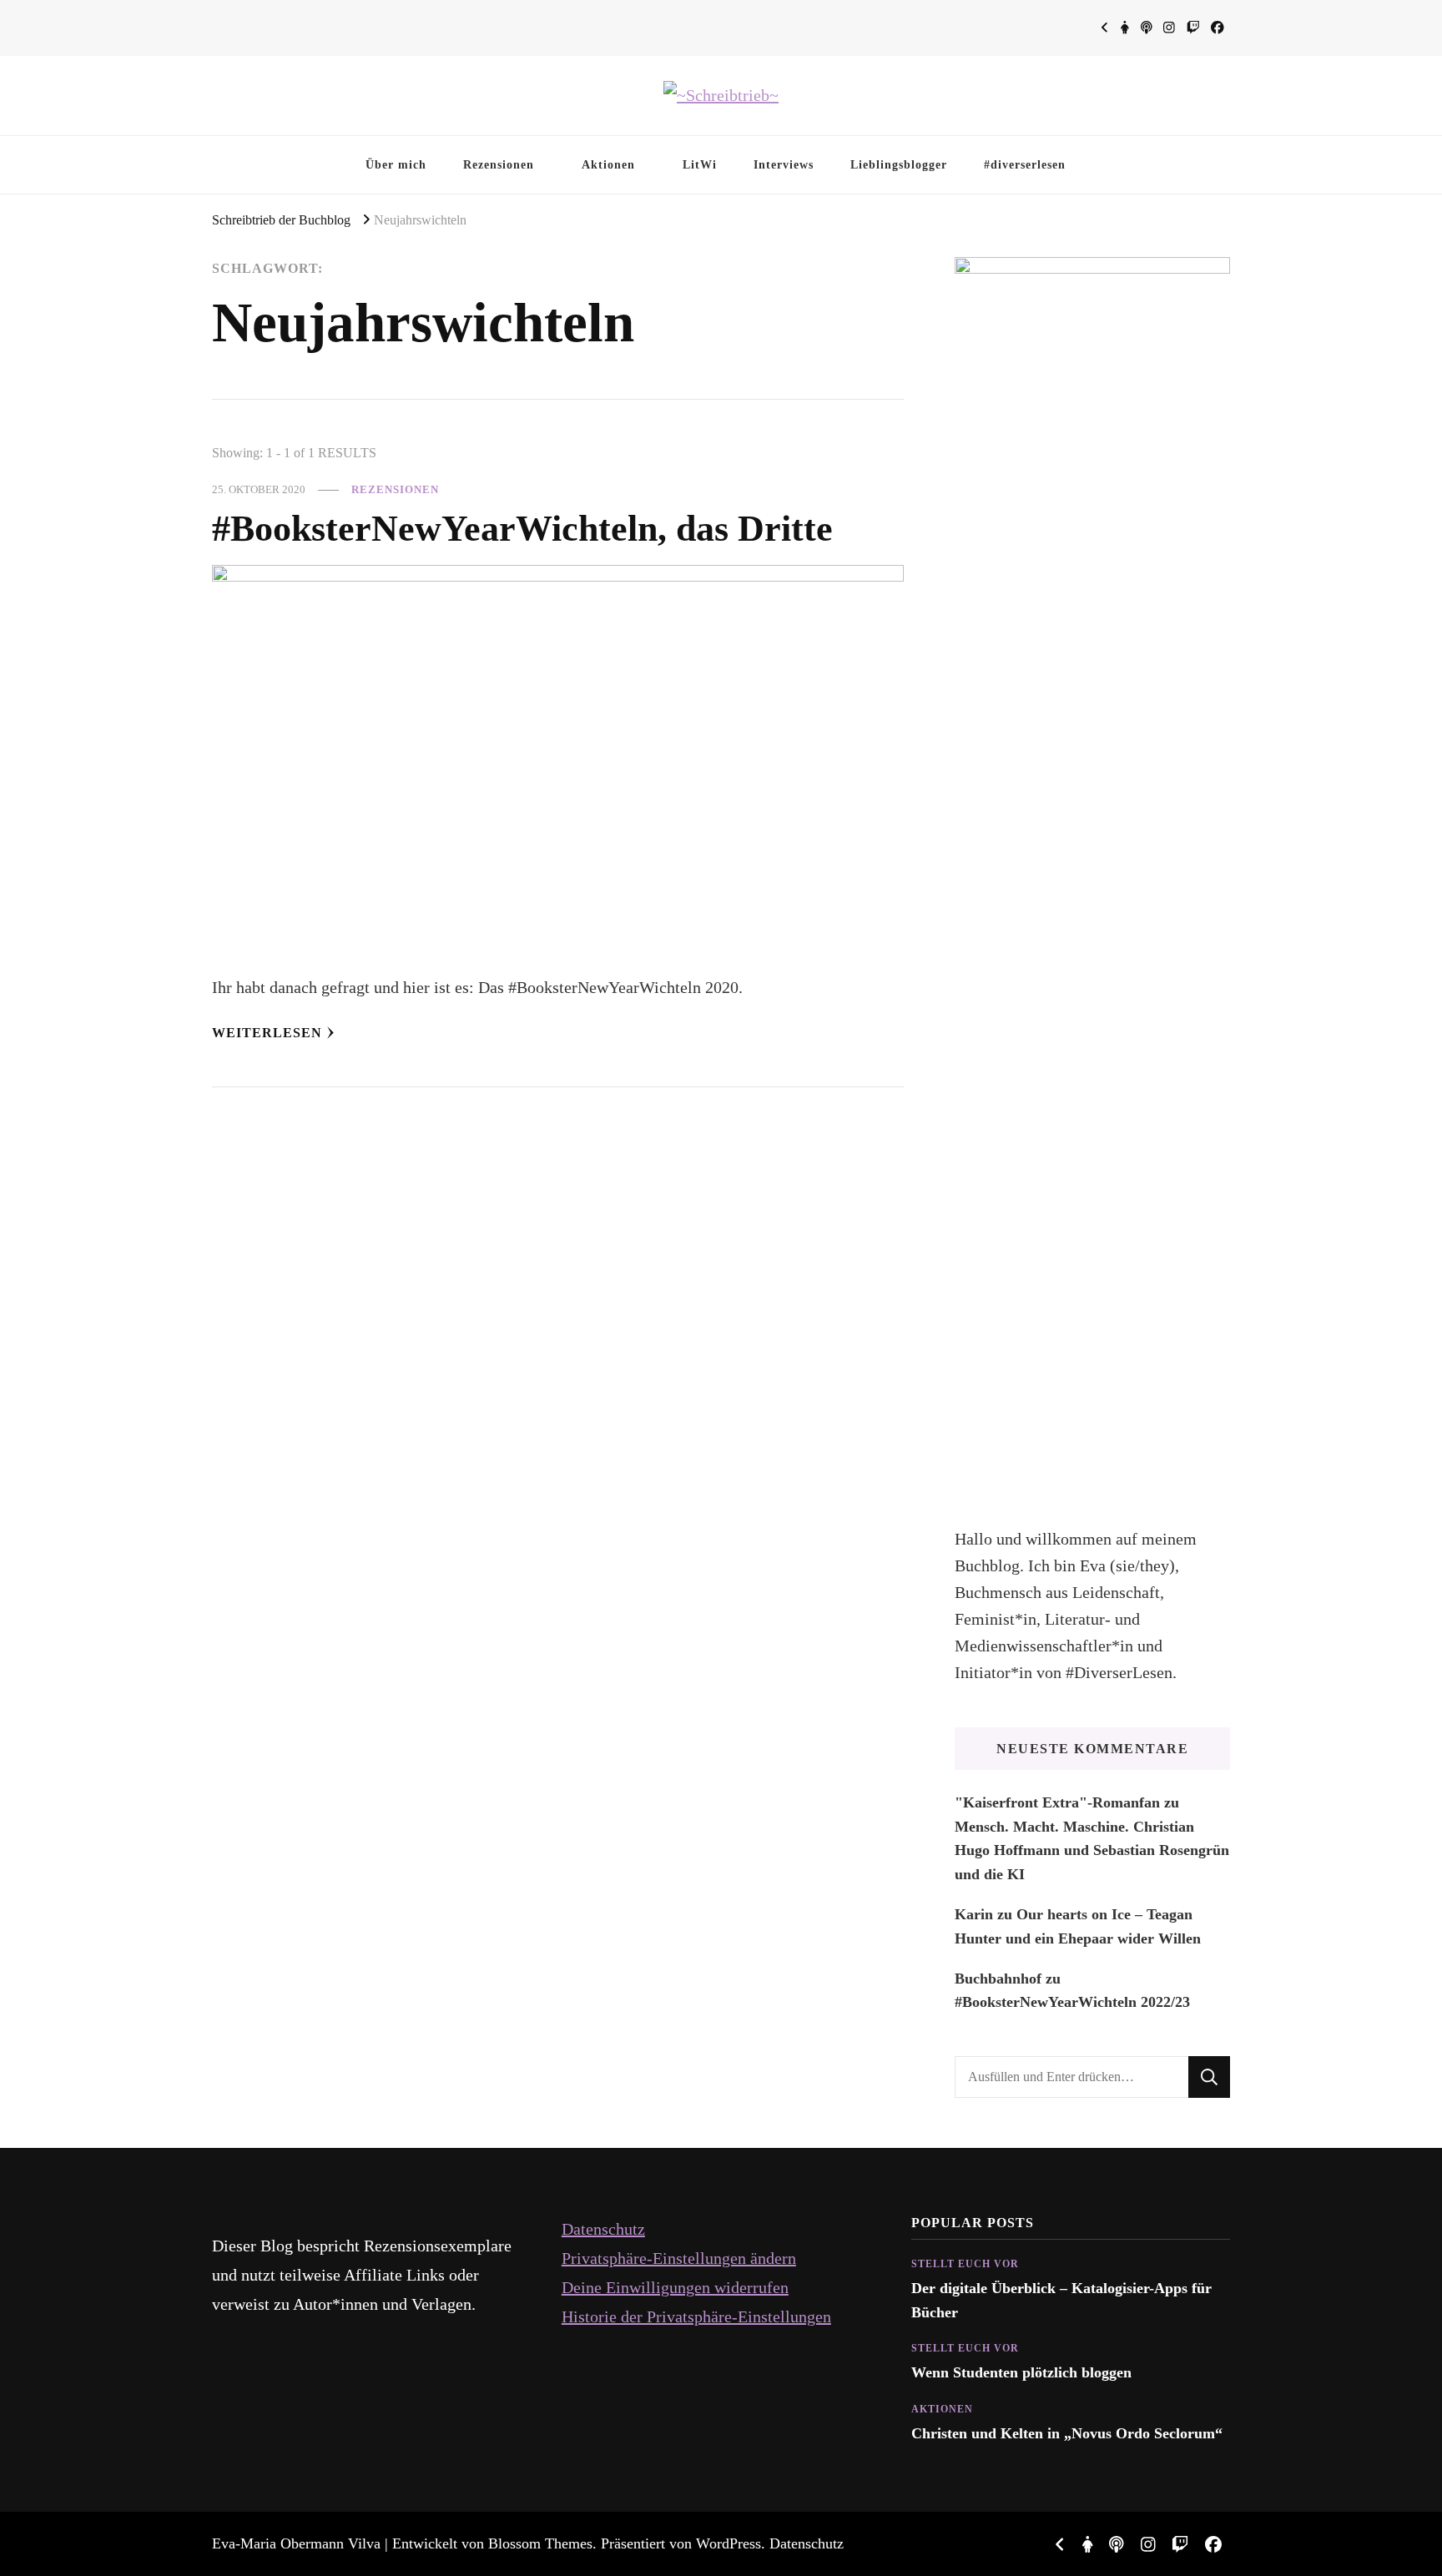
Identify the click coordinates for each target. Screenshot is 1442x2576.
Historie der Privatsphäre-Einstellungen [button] (696, 2316)
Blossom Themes (540, 2543)
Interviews (784, 164)
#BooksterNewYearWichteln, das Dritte (522, 528)
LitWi (700, 164)
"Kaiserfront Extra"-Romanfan (1057, 1802)
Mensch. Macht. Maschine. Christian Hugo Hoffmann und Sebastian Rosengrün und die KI (1092, 1850)
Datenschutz (603, 2229)
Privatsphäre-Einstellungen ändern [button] (679, 2258)
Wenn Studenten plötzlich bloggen (1021, 2372)
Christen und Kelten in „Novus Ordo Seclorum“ (1067, 2433)
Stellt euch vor (965, 2264)
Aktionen (608, 164)
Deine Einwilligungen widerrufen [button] (675, 2287)
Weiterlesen (267, 1033)
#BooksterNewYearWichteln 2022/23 (1072, 2002)
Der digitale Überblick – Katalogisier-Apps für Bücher (1061, 2300)
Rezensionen (499, 164)
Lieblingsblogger (899, 164)
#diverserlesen (1025, 164)
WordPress (729, 2543)
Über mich (396, 164)
